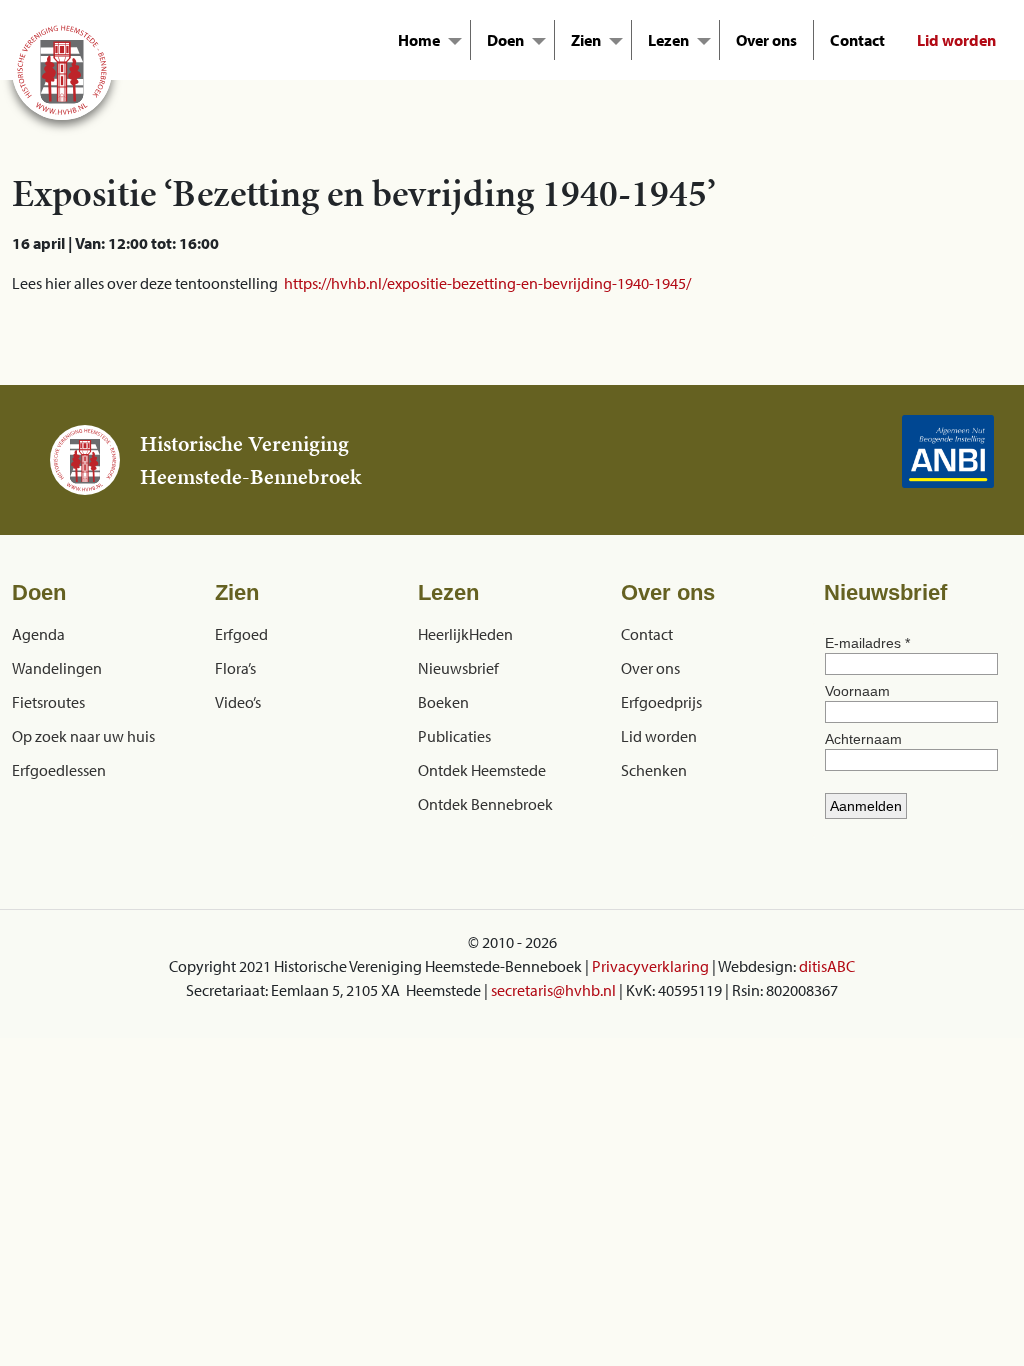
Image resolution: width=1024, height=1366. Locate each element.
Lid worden (956, 40)
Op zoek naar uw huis (83, 736)
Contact (857, 40)
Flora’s (235, 668)
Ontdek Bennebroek (485, 804)
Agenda (38, 634)
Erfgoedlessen (59, 770)
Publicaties (454, 736)
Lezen (668, 40)
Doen (505, 40)
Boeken (443, 702)
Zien (586, 40)
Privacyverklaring (650, 966)
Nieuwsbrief (458, 668)
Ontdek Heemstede (482, 770)
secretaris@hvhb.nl (553, 990)
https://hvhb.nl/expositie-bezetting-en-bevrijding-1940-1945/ (487, 283)
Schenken (654, 770)
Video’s (238, 702)
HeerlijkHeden (465, 634)
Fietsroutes (48, 702)
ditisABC (827, 966)
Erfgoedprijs (661, 702)
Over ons (766, 40)
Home (419, 40)
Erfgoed (241, 634)
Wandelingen (57, 668)
